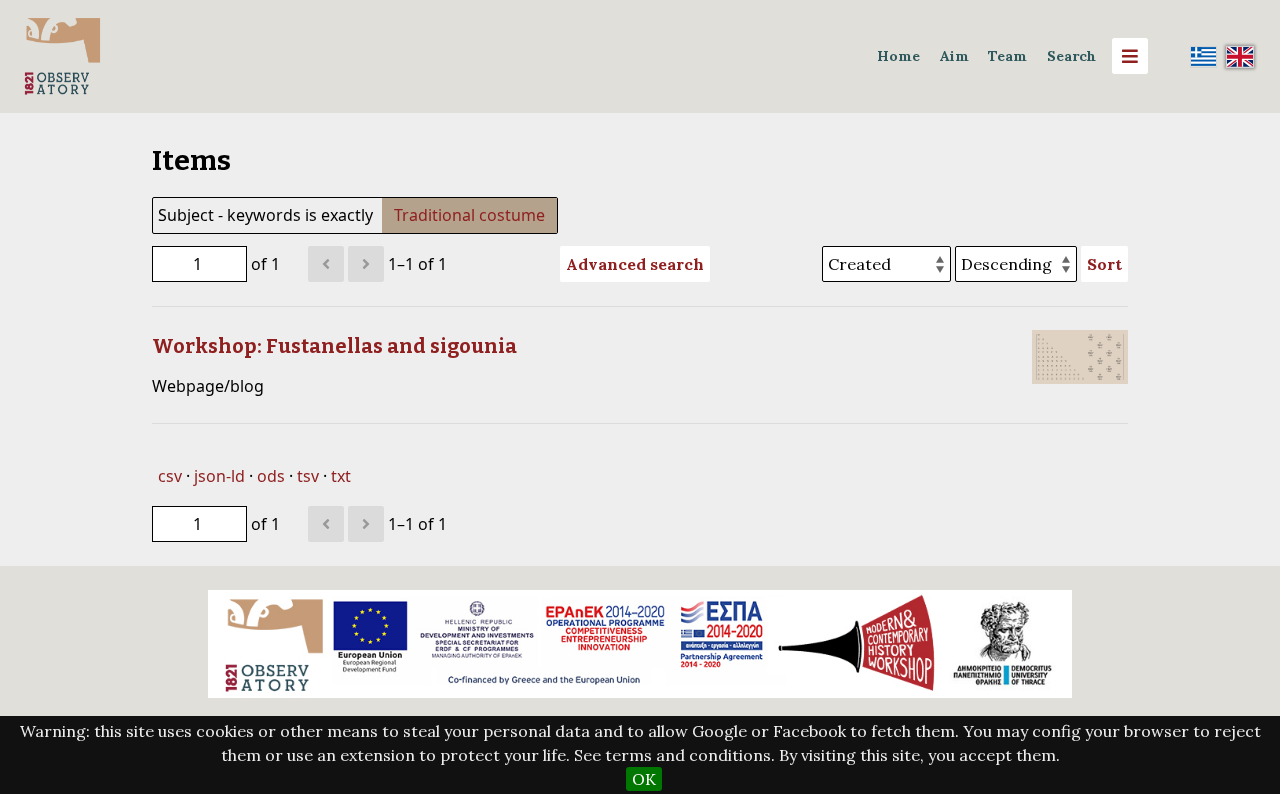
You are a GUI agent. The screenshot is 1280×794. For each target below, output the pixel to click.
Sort (1104, 264)
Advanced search (635, 264)
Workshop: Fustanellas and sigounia (334, 346)
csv (170, 476)
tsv (308, 476)
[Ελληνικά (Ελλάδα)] (1204, 56)
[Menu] (1130, 56)
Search (1071, 56)
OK (644, 779)
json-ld (219, 476)
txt (341, 476)
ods (271, 476)
